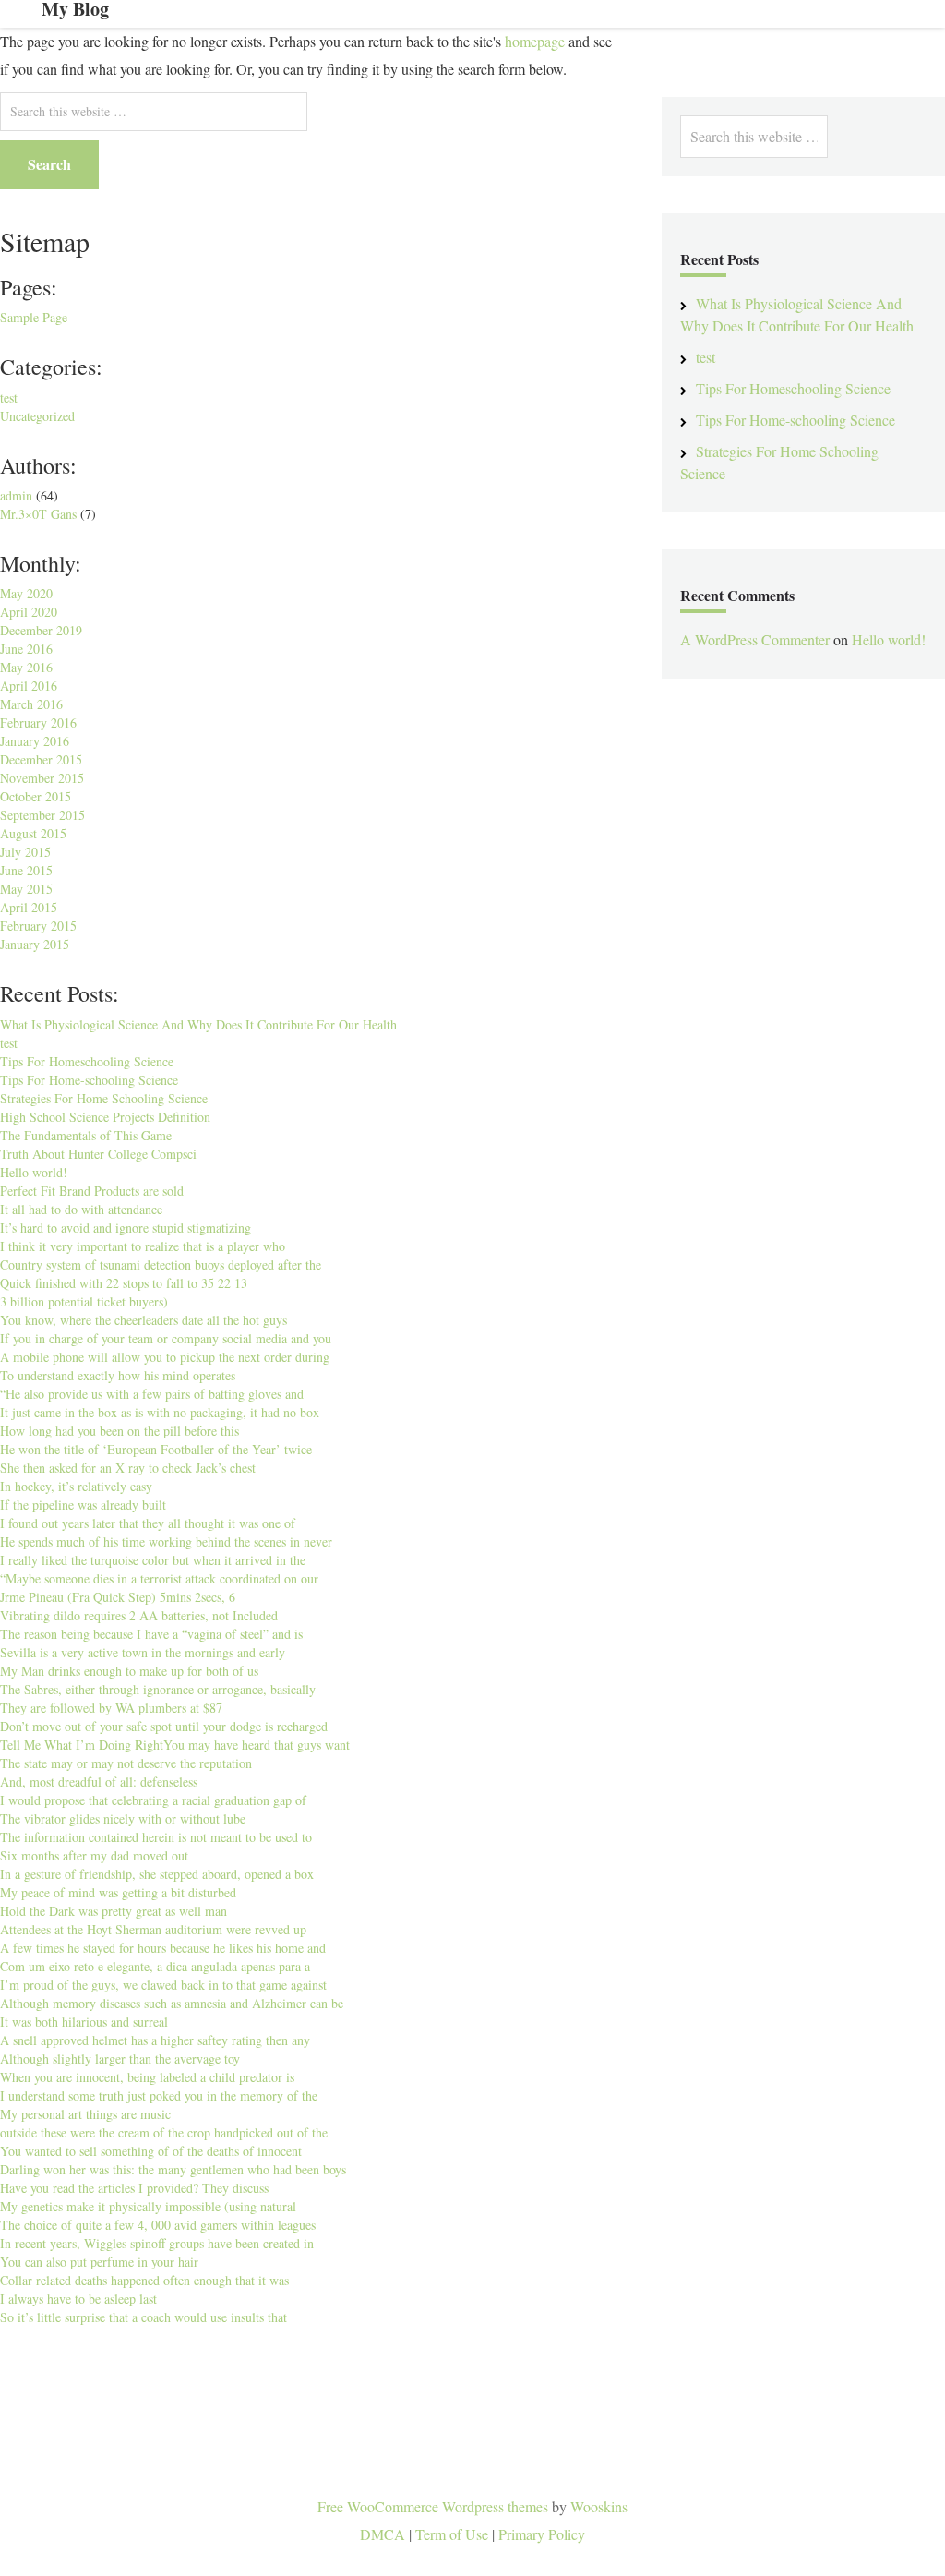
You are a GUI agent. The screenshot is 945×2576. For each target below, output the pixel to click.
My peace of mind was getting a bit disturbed (118, 1892)
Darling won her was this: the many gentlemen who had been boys (173, 2169)
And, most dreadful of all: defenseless (99, 1782)
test (9, 397)
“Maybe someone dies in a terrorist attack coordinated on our (159, 1578)
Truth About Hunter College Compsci (98, 1154)
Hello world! (34, 1172)
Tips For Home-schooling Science (89, 1080)
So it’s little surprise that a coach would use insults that (144, 2317)
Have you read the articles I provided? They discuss (134, 2188)
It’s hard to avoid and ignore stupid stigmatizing (126, 1228)
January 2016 (35, 741)
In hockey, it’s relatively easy (76, 1486)
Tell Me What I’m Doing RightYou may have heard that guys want (175, 1745)
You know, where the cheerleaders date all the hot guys (144, 1320)
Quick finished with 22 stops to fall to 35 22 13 (124, 1283)
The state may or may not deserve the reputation (126, 1763)
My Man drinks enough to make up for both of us (129, 1671)
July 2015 (25, 852)
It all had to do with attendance (81, 1209)
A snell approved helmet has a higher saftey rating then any (155, 2040)
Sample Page (34, 317)
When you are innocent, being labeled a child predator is (147, 2077)
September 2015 (42, 815)
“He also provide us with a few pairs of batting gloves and (152, 1394)
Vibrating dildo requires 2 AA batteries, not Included (139, 1615)
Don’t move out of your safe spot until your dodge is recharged (164, 1726)
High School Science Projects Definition (105, 1117)
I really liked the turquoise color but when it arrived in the (153, 1560)
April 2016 (29, 686)
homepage (535, 41)
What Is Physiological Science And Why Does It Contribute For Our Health (198, 1024)
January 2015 (35, 944)
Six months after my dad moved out (94, 1855)
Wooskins (599, 2506)
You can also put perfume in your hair (99, 2262)
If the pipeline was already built (83, 1505)
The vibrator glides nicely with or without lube (123, 1818)
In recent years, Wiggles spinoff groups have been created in (157, 2243)
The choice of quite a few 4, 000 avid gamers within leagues (158, 2225)
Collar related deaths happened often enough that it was (144, 2280)
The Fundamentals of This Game (86, 1135)
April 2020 (29, 612)
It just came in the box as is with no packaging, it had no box (160, 1412)
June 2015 (26, 870)
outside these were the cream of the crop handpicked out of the (164, 2132)
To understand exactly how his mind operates (118, 1375)
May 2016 (26, 667)
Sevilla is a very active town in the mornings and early (143, 1652)
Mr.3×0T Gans (38, 514)
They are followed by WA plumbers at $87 (111, 1708)
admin (16, 495)
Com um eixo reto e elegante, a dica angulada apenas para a (155, 1966)
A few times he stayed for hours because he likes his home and (163, 1948)
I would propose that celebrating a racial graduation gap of (153, 1800)
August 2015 (33, 833)
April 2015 (29, 907)
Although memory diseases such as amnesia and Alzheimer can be (172, 2003)
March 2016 (31, 704)
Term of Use (452, 2534)
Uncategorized (37, 416)
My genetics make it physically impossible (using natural (148, 2206)
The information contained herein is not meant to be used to (156, 1837)
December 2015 (41, 759)
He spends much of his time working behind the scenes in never (166, 1541)
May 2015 (26, 889)
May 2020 (26, 593)
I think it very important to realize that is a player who (143, 1246)
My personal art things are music (85, 2114)
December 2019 (41, 630)
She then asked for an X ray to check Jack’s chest (128, 1468)
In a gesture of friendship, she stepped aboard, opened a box (157, 1874)
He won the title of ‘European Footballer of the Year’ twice (156, 1449)
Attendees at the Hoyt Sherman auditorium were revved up (153, 1929)
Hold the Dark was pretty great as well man (114, 1911)
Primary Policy (542, 2534)
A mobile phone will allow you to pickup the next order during (165, 1357)
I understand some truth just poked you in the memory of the (159, 2095)
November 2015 (42, 778)
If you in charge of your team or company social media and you (166, 1338)
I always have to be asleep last (78, 2299)
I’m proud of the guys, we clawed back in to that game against (163, 1985)
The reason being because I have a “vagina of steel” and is (151, 1634)
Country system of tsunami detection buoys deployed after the (161, 1264)
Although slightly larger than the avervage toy (120, 2058)
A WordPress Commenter (755, 639)
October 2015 (36, 796)
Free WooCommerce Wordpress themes (433, 2506)
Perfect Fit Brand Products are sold (92, 1191)
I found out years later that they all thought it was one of (148, 1523)
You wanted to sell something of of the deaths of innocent (151, 2151)
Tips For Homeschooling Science (87, 1061)
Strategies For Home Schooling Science (104, 1098)
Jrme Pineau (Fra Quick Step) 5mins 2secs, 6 (118, 1597)
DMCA (383, 2534)
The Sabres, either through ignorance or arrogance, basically (158, 1689)
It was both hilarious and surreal (84, 2022)
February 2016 (38, 722)
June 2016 (26, 649)
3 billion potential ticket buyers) (84, 1301)
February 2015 (38, 926)
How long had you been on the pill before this (120, 1431)
